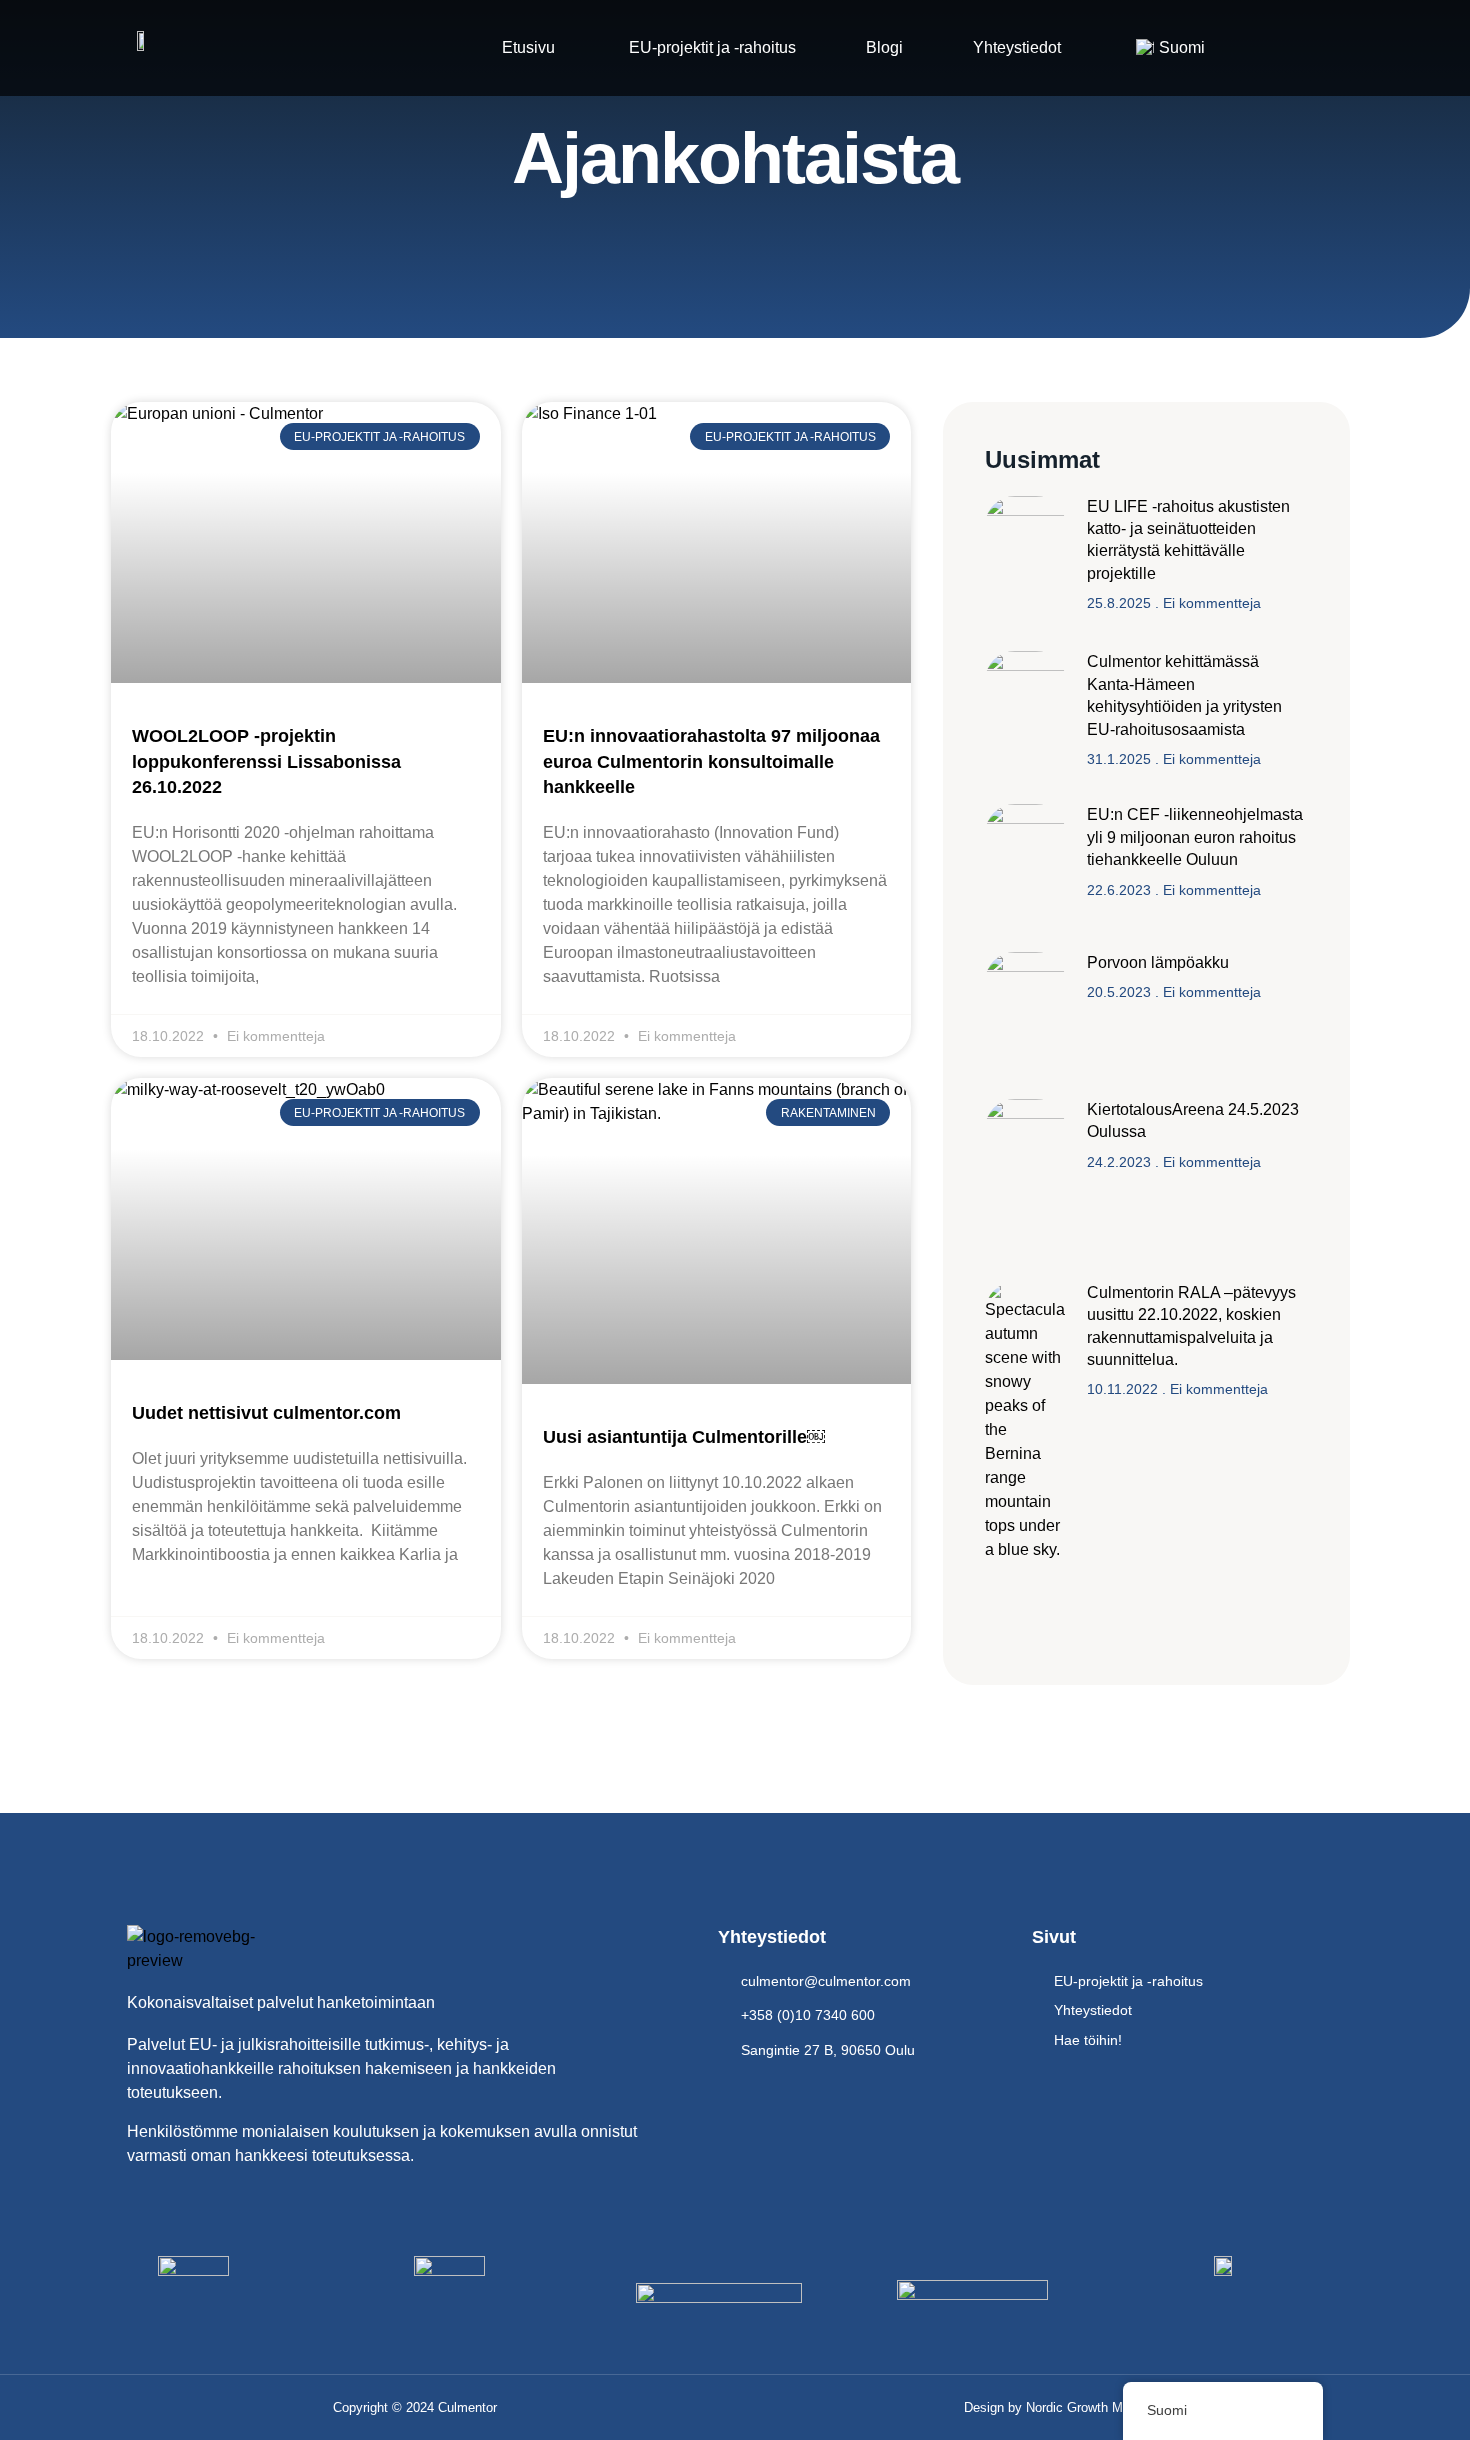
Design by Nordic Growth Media (1055, 2407)
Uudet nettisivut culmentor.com (266, 1413)
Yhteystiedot (1017, 47)
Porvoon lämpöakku (1158, 962)
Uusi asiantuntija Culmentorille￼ (684, 1437)
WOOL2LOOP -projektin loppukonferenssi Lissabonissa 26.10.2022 (266, 761)
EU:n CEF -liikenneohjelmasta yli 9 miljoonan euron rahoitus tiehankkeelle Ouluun (1195, 837)
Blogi (884, 47)
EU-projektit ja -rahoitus (710, 47)
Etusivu (528, 47)
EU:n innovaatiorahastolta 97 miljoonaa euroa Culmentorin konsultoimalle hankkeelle (711, 761)
